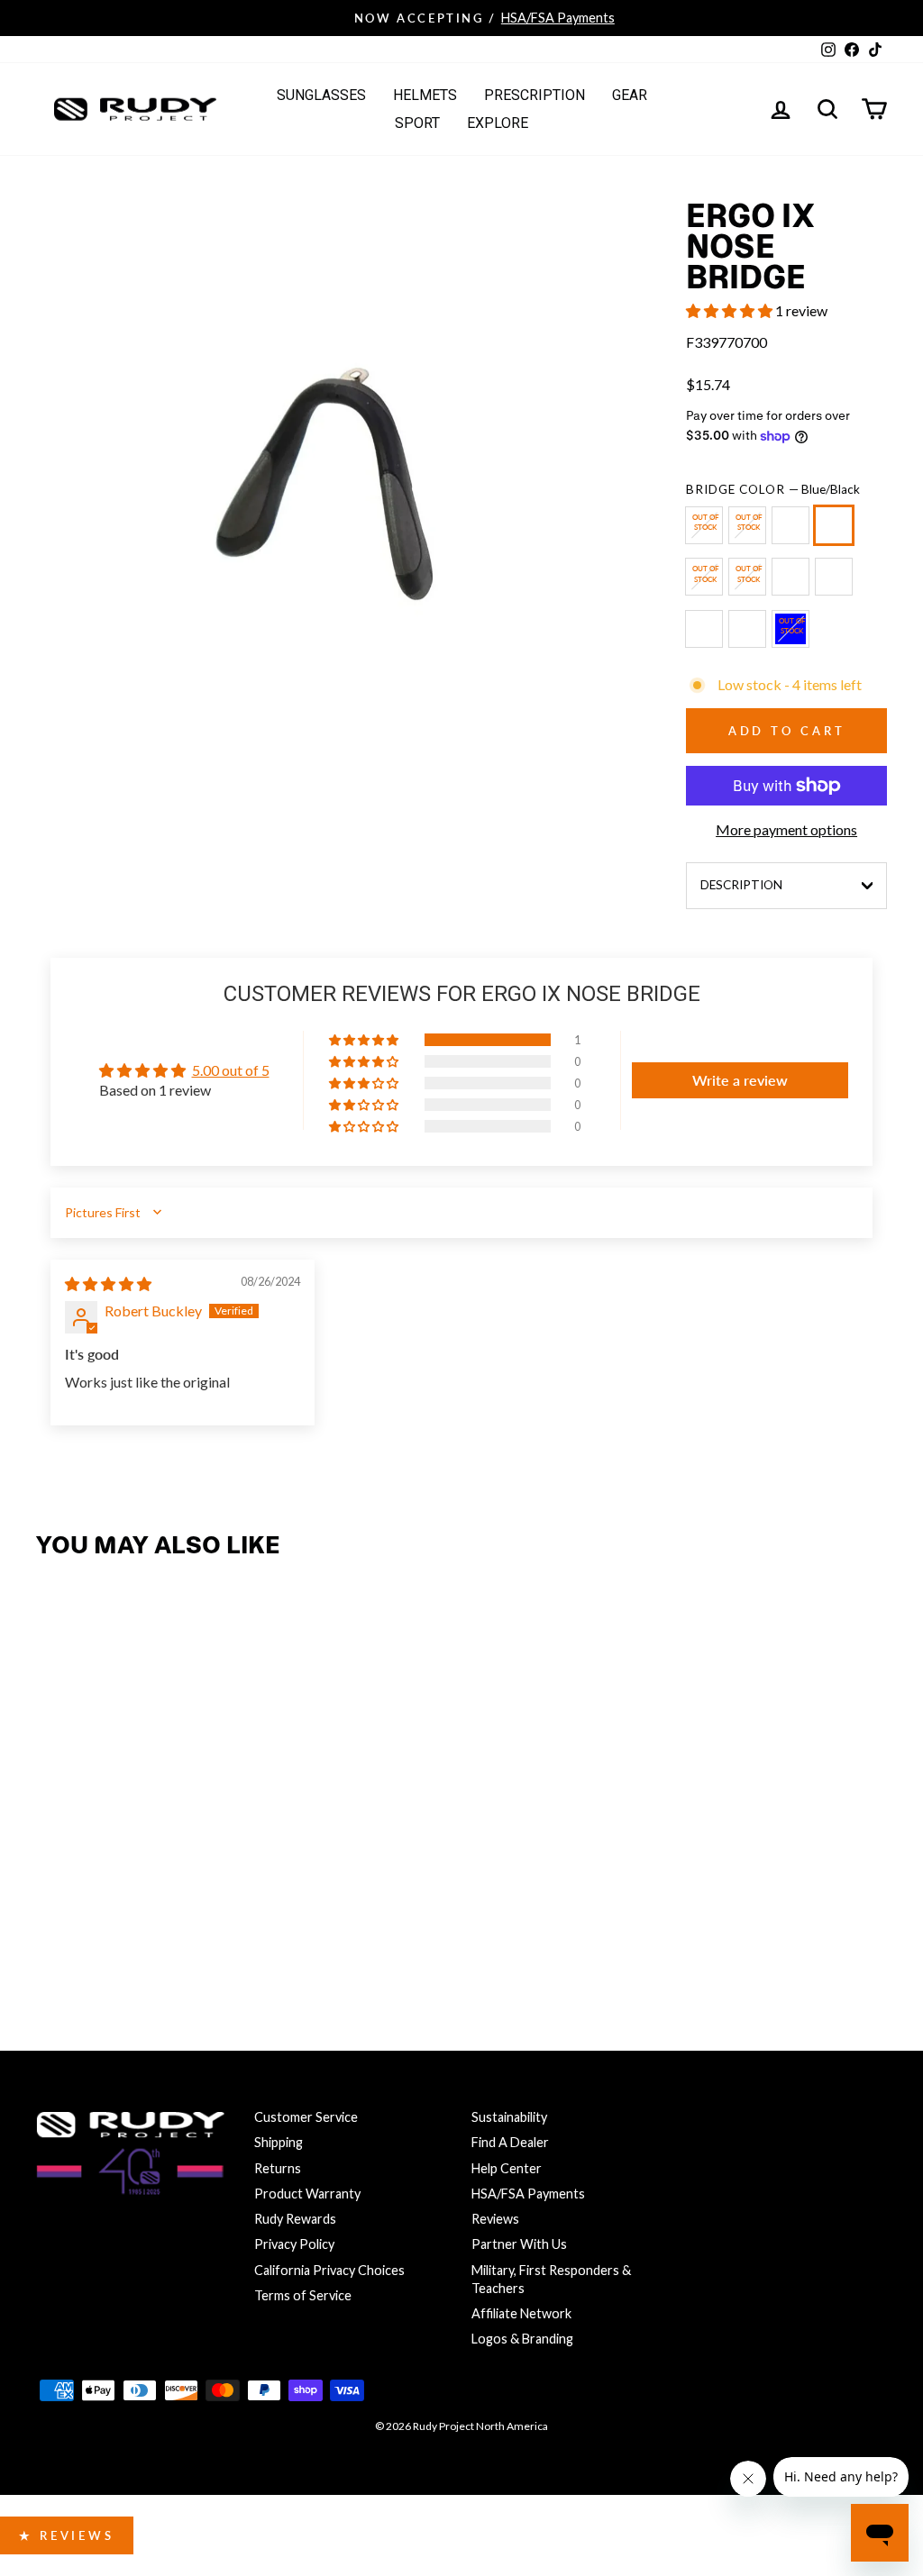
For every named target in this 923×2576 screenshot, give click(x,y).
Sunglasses (321, 95)
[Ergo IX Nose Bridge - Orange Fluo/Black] (94, 1884)
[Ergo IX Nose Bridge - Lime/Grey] (133, 1884)
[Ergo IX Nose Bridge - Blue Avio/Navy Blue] (55, 1919)
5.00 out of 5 (231, 1070)
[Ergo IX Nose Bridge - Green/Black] (94, 1848)
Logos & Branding (522, 2339)
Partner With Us (519, 2244)
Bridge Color (772, 489)
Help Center (507, 2168)
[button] (731, 310)
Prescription (535, 95)
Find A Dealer (510, 2142)
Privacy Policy (294, 2244)
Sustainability (509, 2117)
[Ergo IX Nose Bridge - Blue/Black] (172, 1848)
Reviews (495, 2219)
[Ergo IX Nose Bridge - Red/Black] (172, 1884)
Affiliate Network (521, 2313)
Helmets (425, 95)
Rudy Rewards (295, 2219)
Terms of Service (303, 2295)
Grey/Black (704, 577)
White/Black (747, 577)
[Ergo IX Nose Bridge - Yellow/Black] (133, 1848)
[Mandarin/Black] (751, 637)
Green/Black (747, 525)
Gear (630, 95)
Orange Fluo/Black (790, 577)
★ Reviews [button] (67, 2535)
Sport (417, 123)
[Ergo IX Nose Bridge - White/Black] (55, 1884)
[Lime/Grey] (837, 584)
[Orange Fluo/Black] (794, 584)
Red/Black (704, 629)
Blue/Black (834, 525)
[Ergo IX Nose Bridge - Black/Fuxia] (55, 1848)
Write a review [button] (740, 1080)
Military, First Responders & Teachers (551, 2279)
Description (741, 885)
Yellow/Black (790, 525)
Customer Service (306, 2117)
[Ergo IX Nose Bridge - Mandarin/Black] (210, 1884)
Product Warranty (307, 2194)
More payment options (786, 829)
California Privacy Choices (329, 2270)
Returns (278, 2168)
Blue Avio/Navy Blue (790, 629)
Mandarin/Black (747, 629)
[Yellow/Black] (794, 533)
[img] (108, 1283)
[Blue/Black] (837, 533)
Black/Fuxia (704, 525)
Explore (498, 123)
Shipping (279, 2142)
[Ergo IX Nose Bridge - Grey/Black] (210, 1848)
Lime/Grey (834, 577)
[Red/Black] (708, 637)
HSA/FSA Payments (528, 2194)
